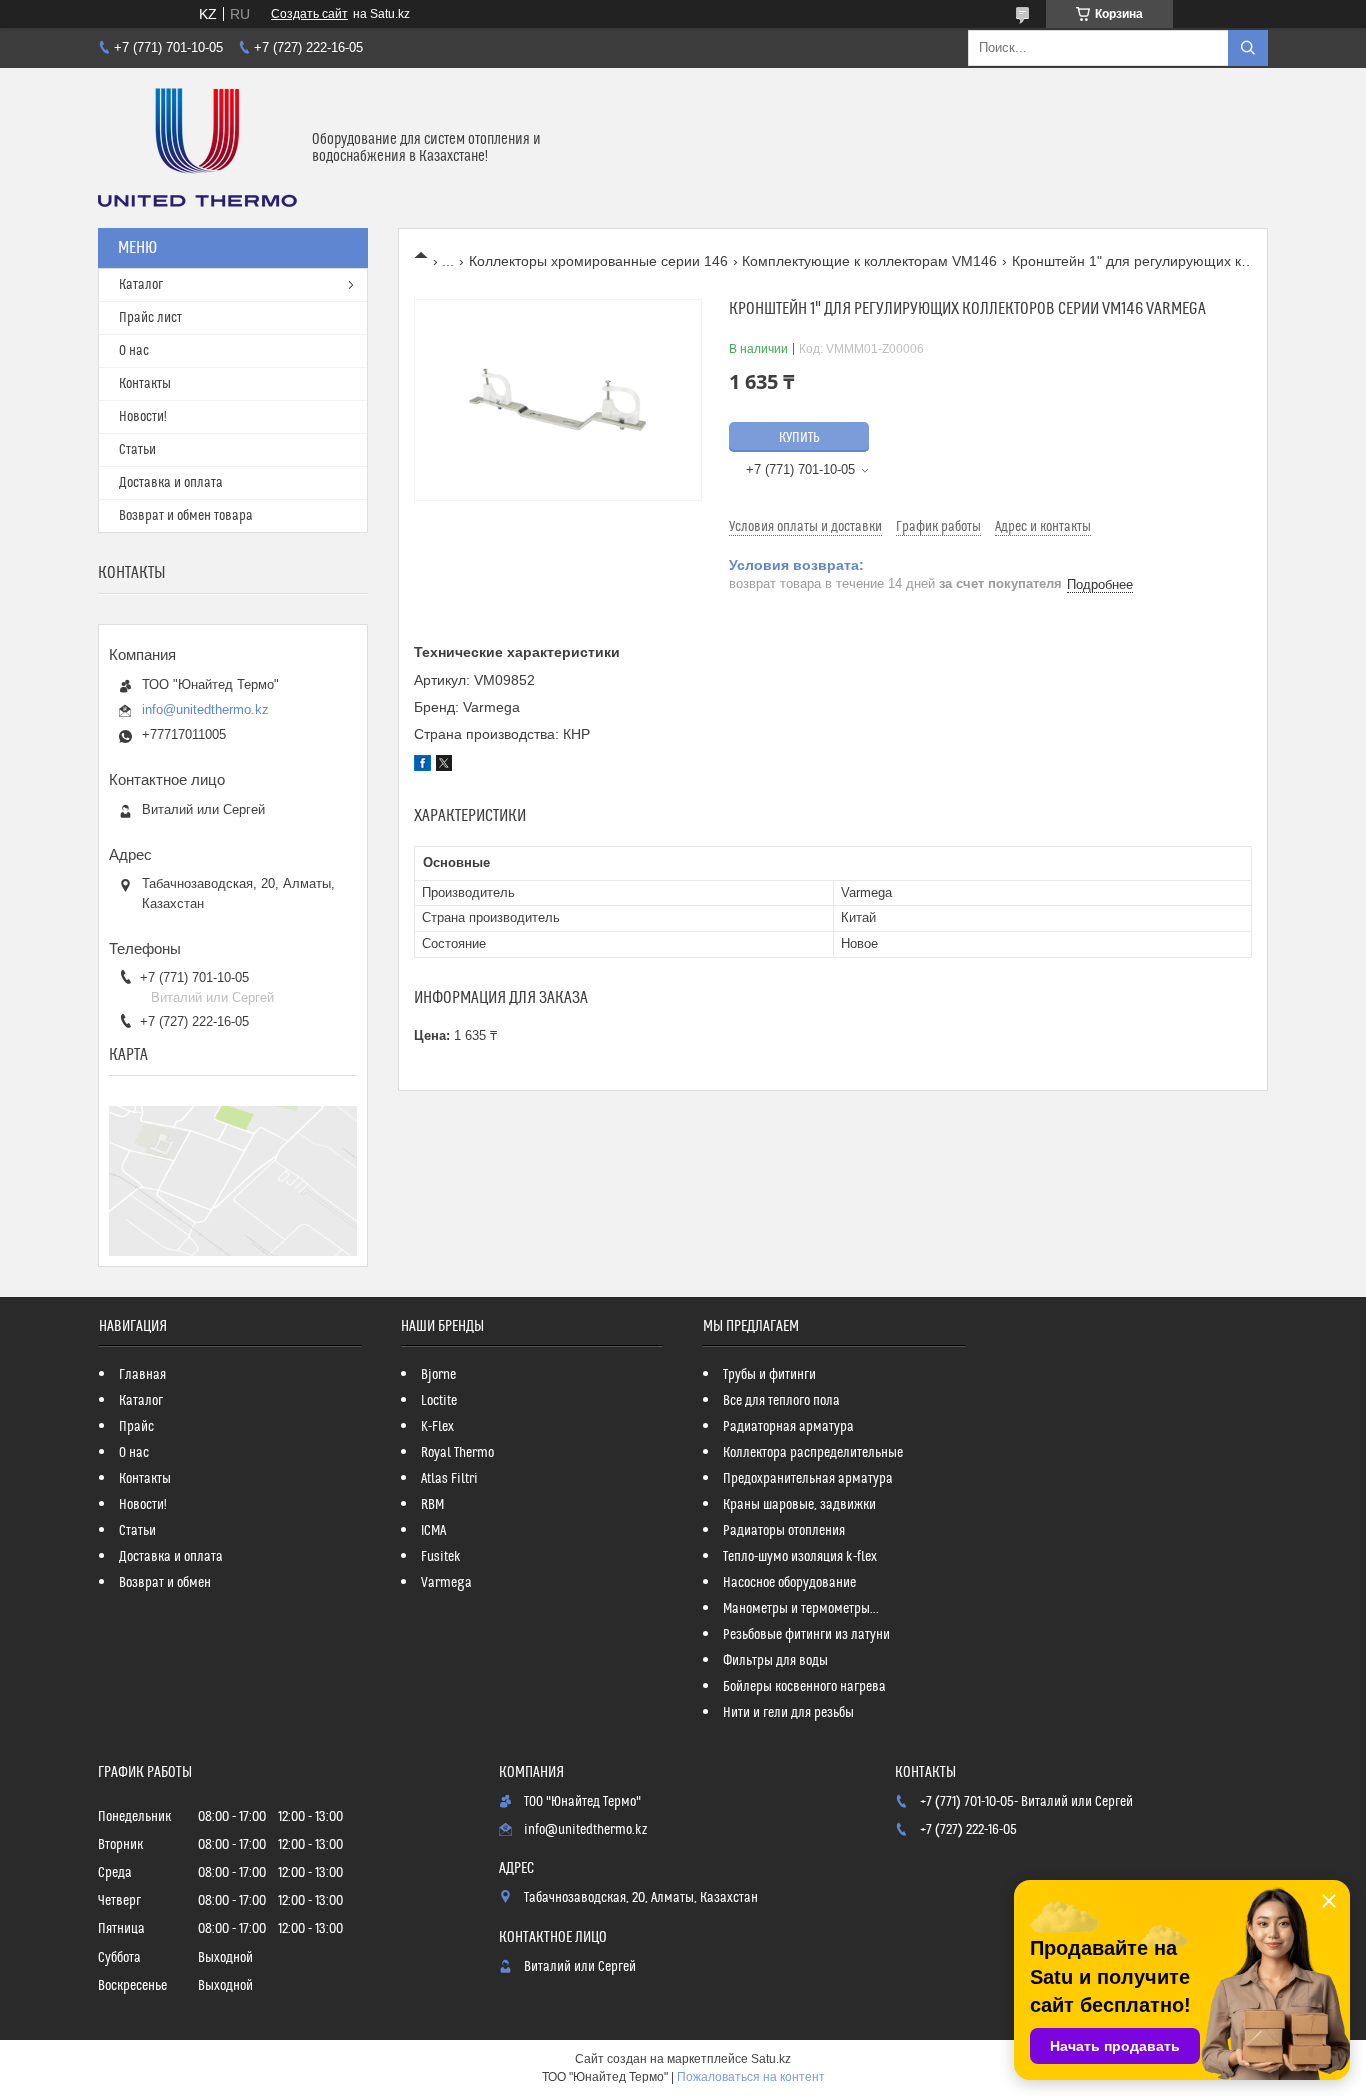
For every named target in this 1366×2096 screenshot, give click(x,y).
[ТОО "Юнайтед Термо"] (197, 148)
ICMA (433, 1531)
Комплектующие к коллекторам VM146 (869, 261)
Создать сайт (309, 14)
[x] (444, 766)
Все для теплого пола (781, 1401)
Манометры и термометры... (801, 1609)
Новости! (143, 417)
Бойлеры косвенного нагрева (804, 1687)
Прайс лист (150, 318)
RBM (432, 1505)
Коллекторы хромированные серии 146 (598, 261)
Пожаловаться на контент (751, 2077)
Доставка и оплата (171, 483)
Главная (142, 1375)
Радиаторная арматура (788, 1427)
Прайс (136, 1427)
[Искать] (1248, 48)
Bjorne (438, 1375)
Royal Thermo (457, 1453)
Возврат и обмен (165, 1583)
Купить (799, 438)
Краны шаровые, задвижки (799, 1505)
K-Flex (437, 1427)
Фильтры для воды (775, 1661)
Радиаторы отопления (784, 1531)
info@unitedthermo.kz (205, 709)
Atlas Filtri (449, 1479)
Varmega (446, 1583)
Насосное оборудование (789, 1583)
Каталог (141, 285)
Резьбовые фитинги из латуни (806, 1635)
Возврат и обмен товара (186, 516)
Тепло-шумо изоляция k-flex (800, 1557)
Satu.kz (771, 2059)
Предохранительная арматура (808, 1479)
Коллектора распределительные (813, 1453)
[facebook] (422, 766)
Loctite (439, 1401)
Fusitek (441, 1557)
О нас (134, 351)
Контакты (145, 384)
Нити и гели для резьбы (788, 1713)
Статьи (137, 450)
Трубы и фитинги (769, 1375)
